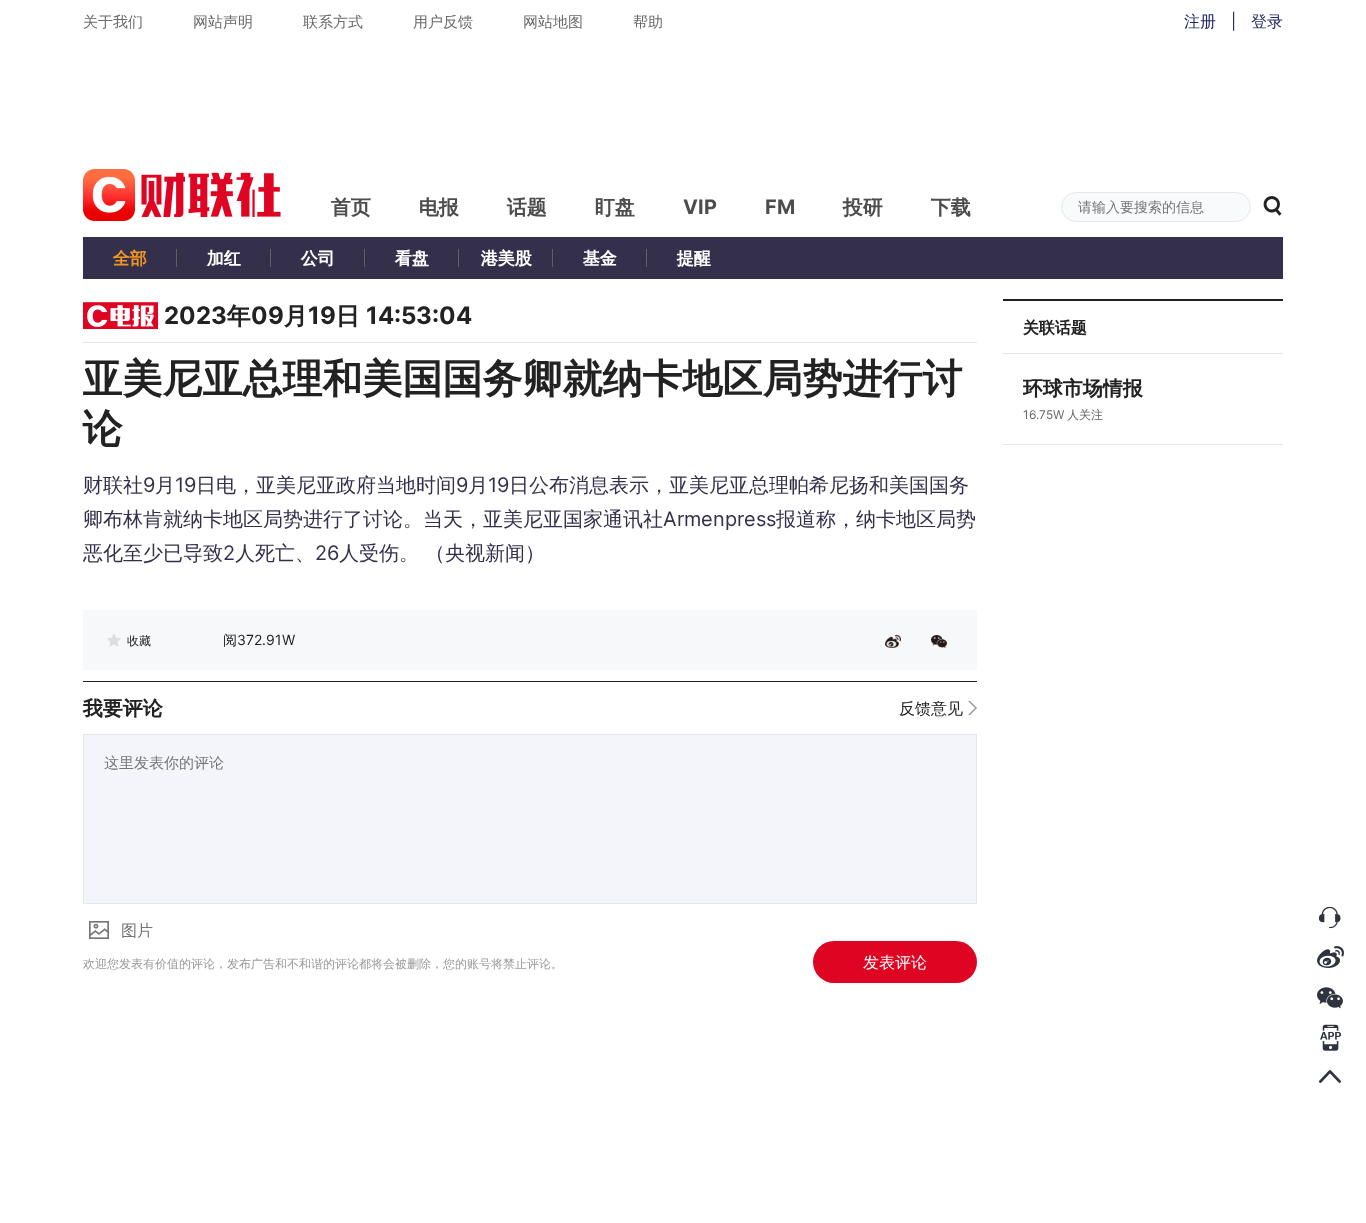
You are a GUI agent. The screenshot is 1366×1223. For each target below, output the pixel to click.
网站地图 (553, 21)
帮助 (648, 21)
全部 (130, 258)
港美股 (506, 258)
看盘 (412, 258)
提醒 (694, 258)
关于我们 (113, 21)
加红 (224, 258)
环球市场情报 (1083, 388)
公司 (318, 258)
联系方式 (333, 21)
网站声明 (223, 21)
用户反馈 (443, 21)
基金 (600, 258)
